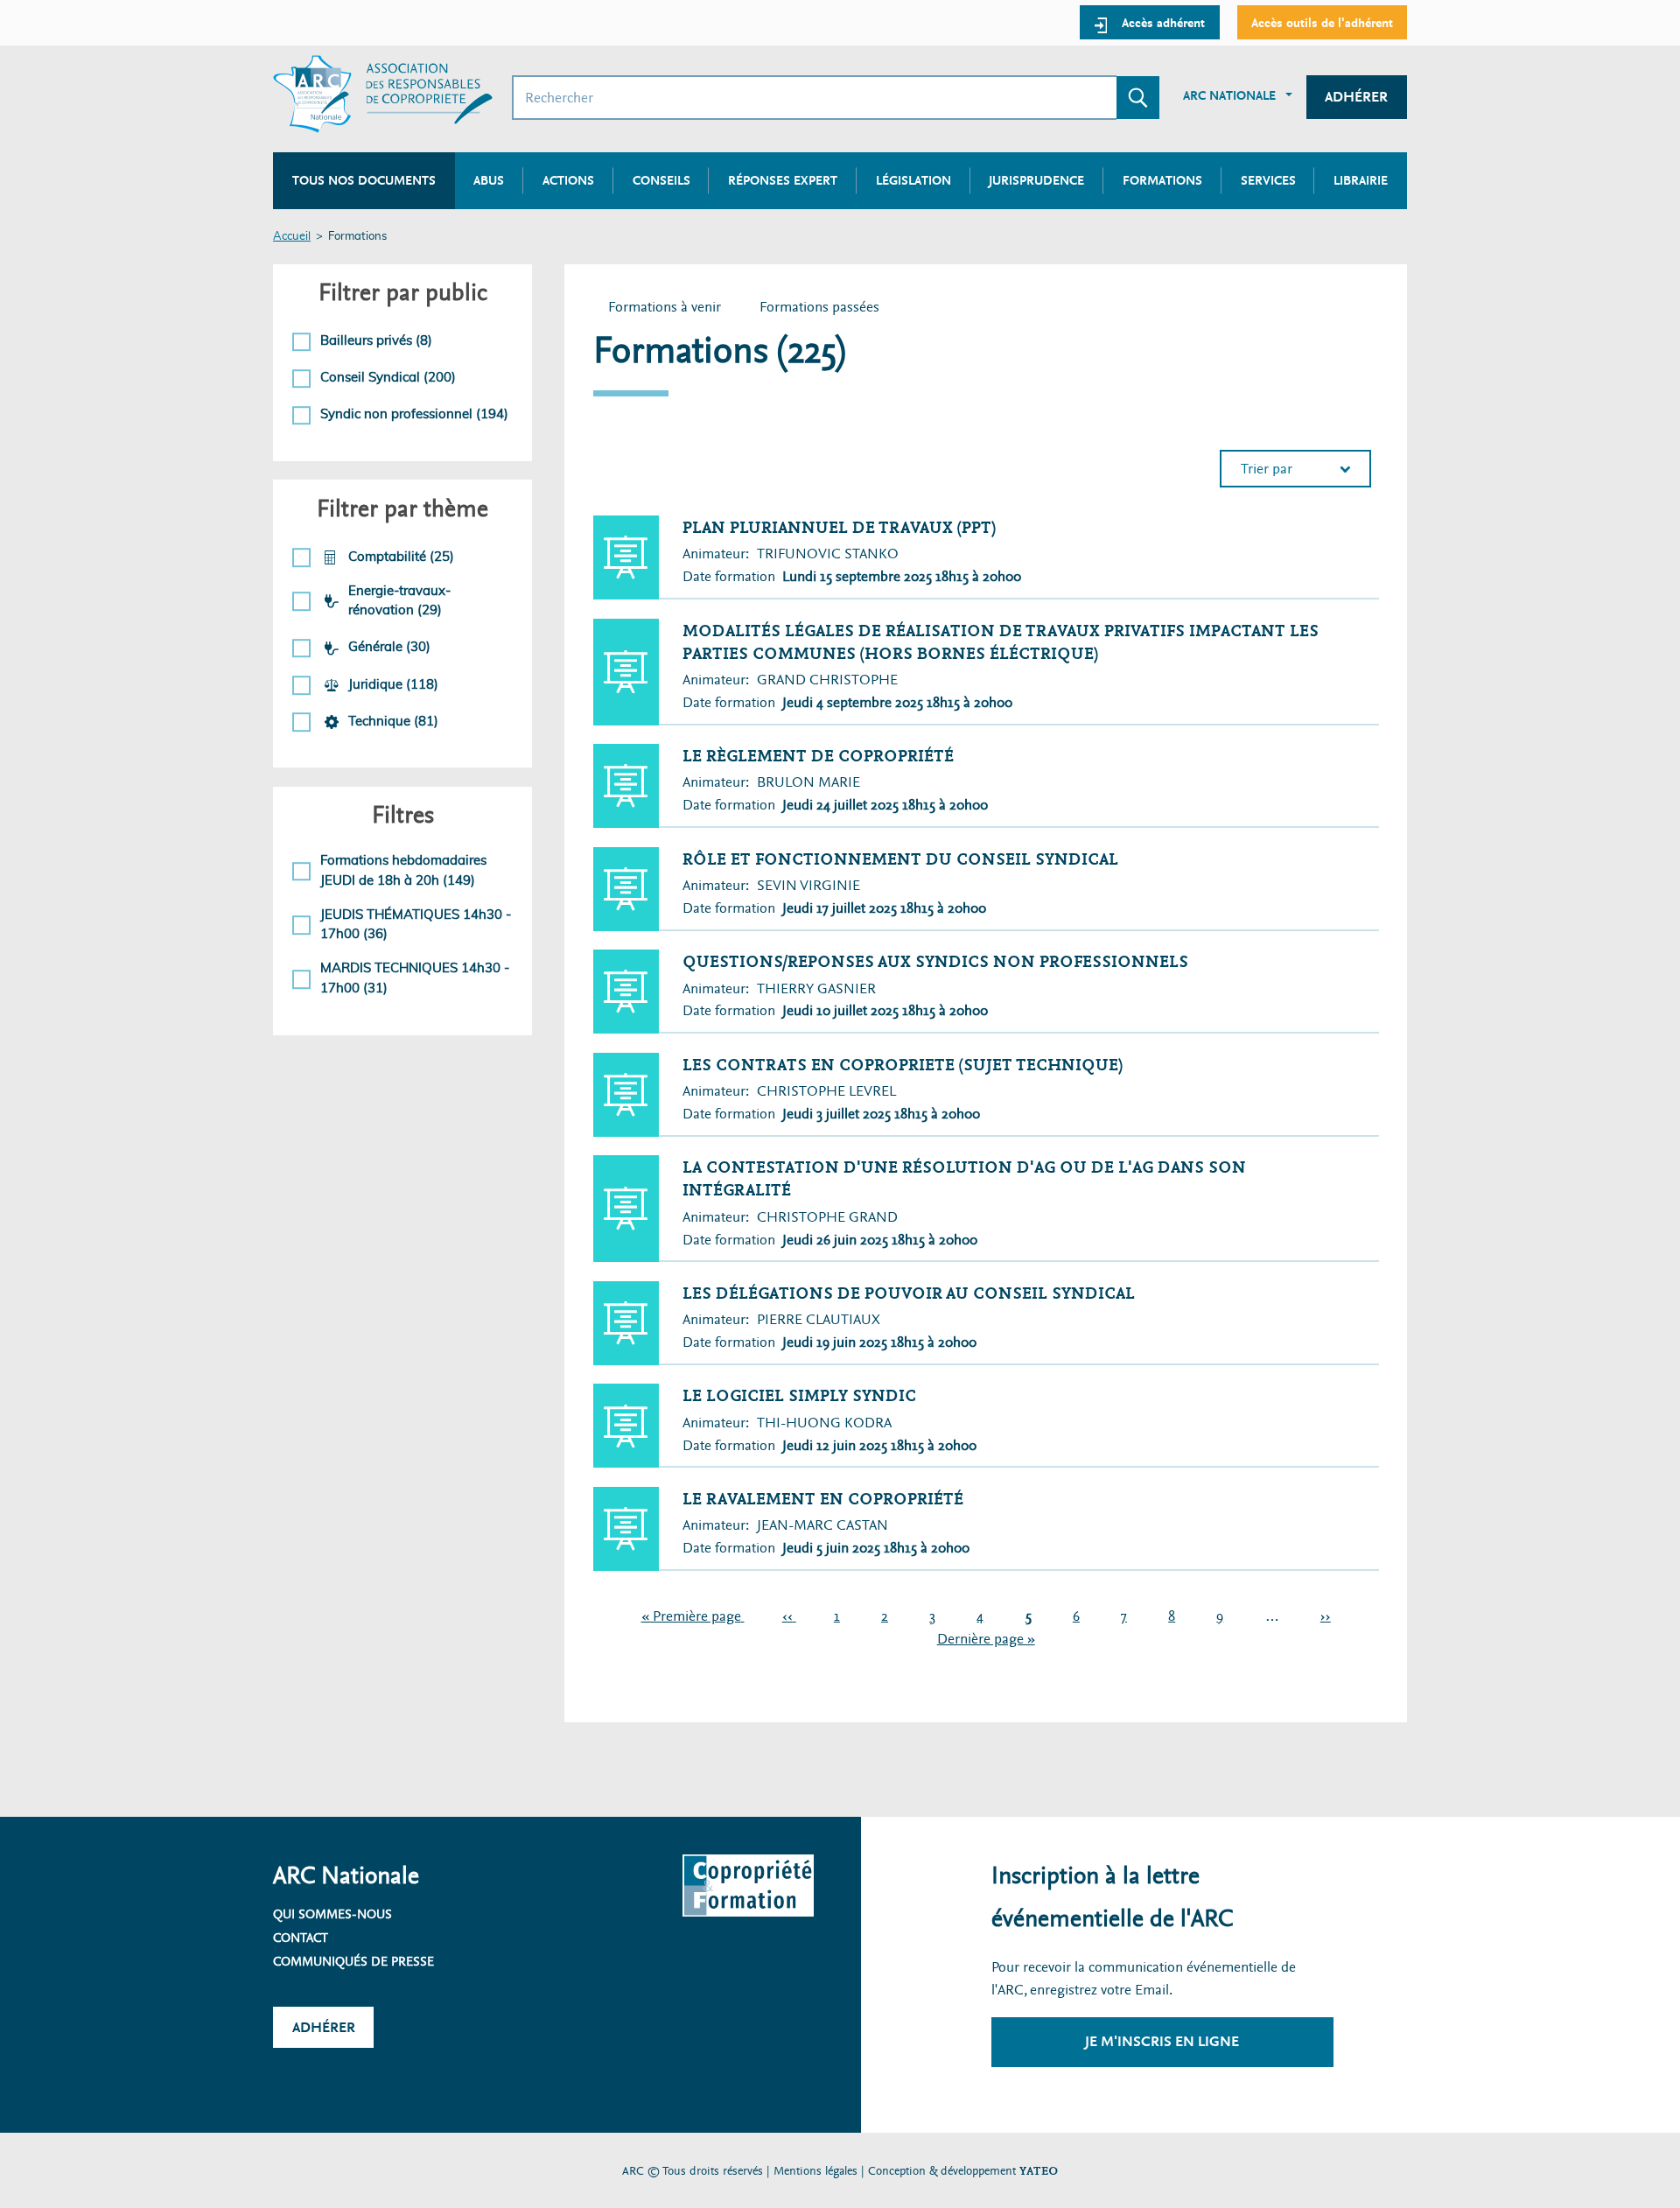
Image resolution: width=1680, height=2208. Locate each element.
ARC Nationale (1229, 95)
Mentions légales (815, 2171)
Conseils (661, 180)
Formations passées (827, 309)
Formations (1162, 180)
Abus (489, 180)
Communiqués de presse (353, 1961)
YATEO (1039, 2171)
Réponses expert (783, 180)
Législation (913, 180)
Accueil (292, 237)
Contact (301, 1938)
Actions (568, 180)
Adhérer (1356, 97)
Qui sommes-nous (332, 1914)
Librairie (1361, 180)
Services (1268, 180)
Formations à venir (665, 307)
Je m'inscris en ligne (1162, 2041)
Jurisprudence (1036, 180)
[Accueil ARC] (383, 94)
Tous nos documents (364, 180)
